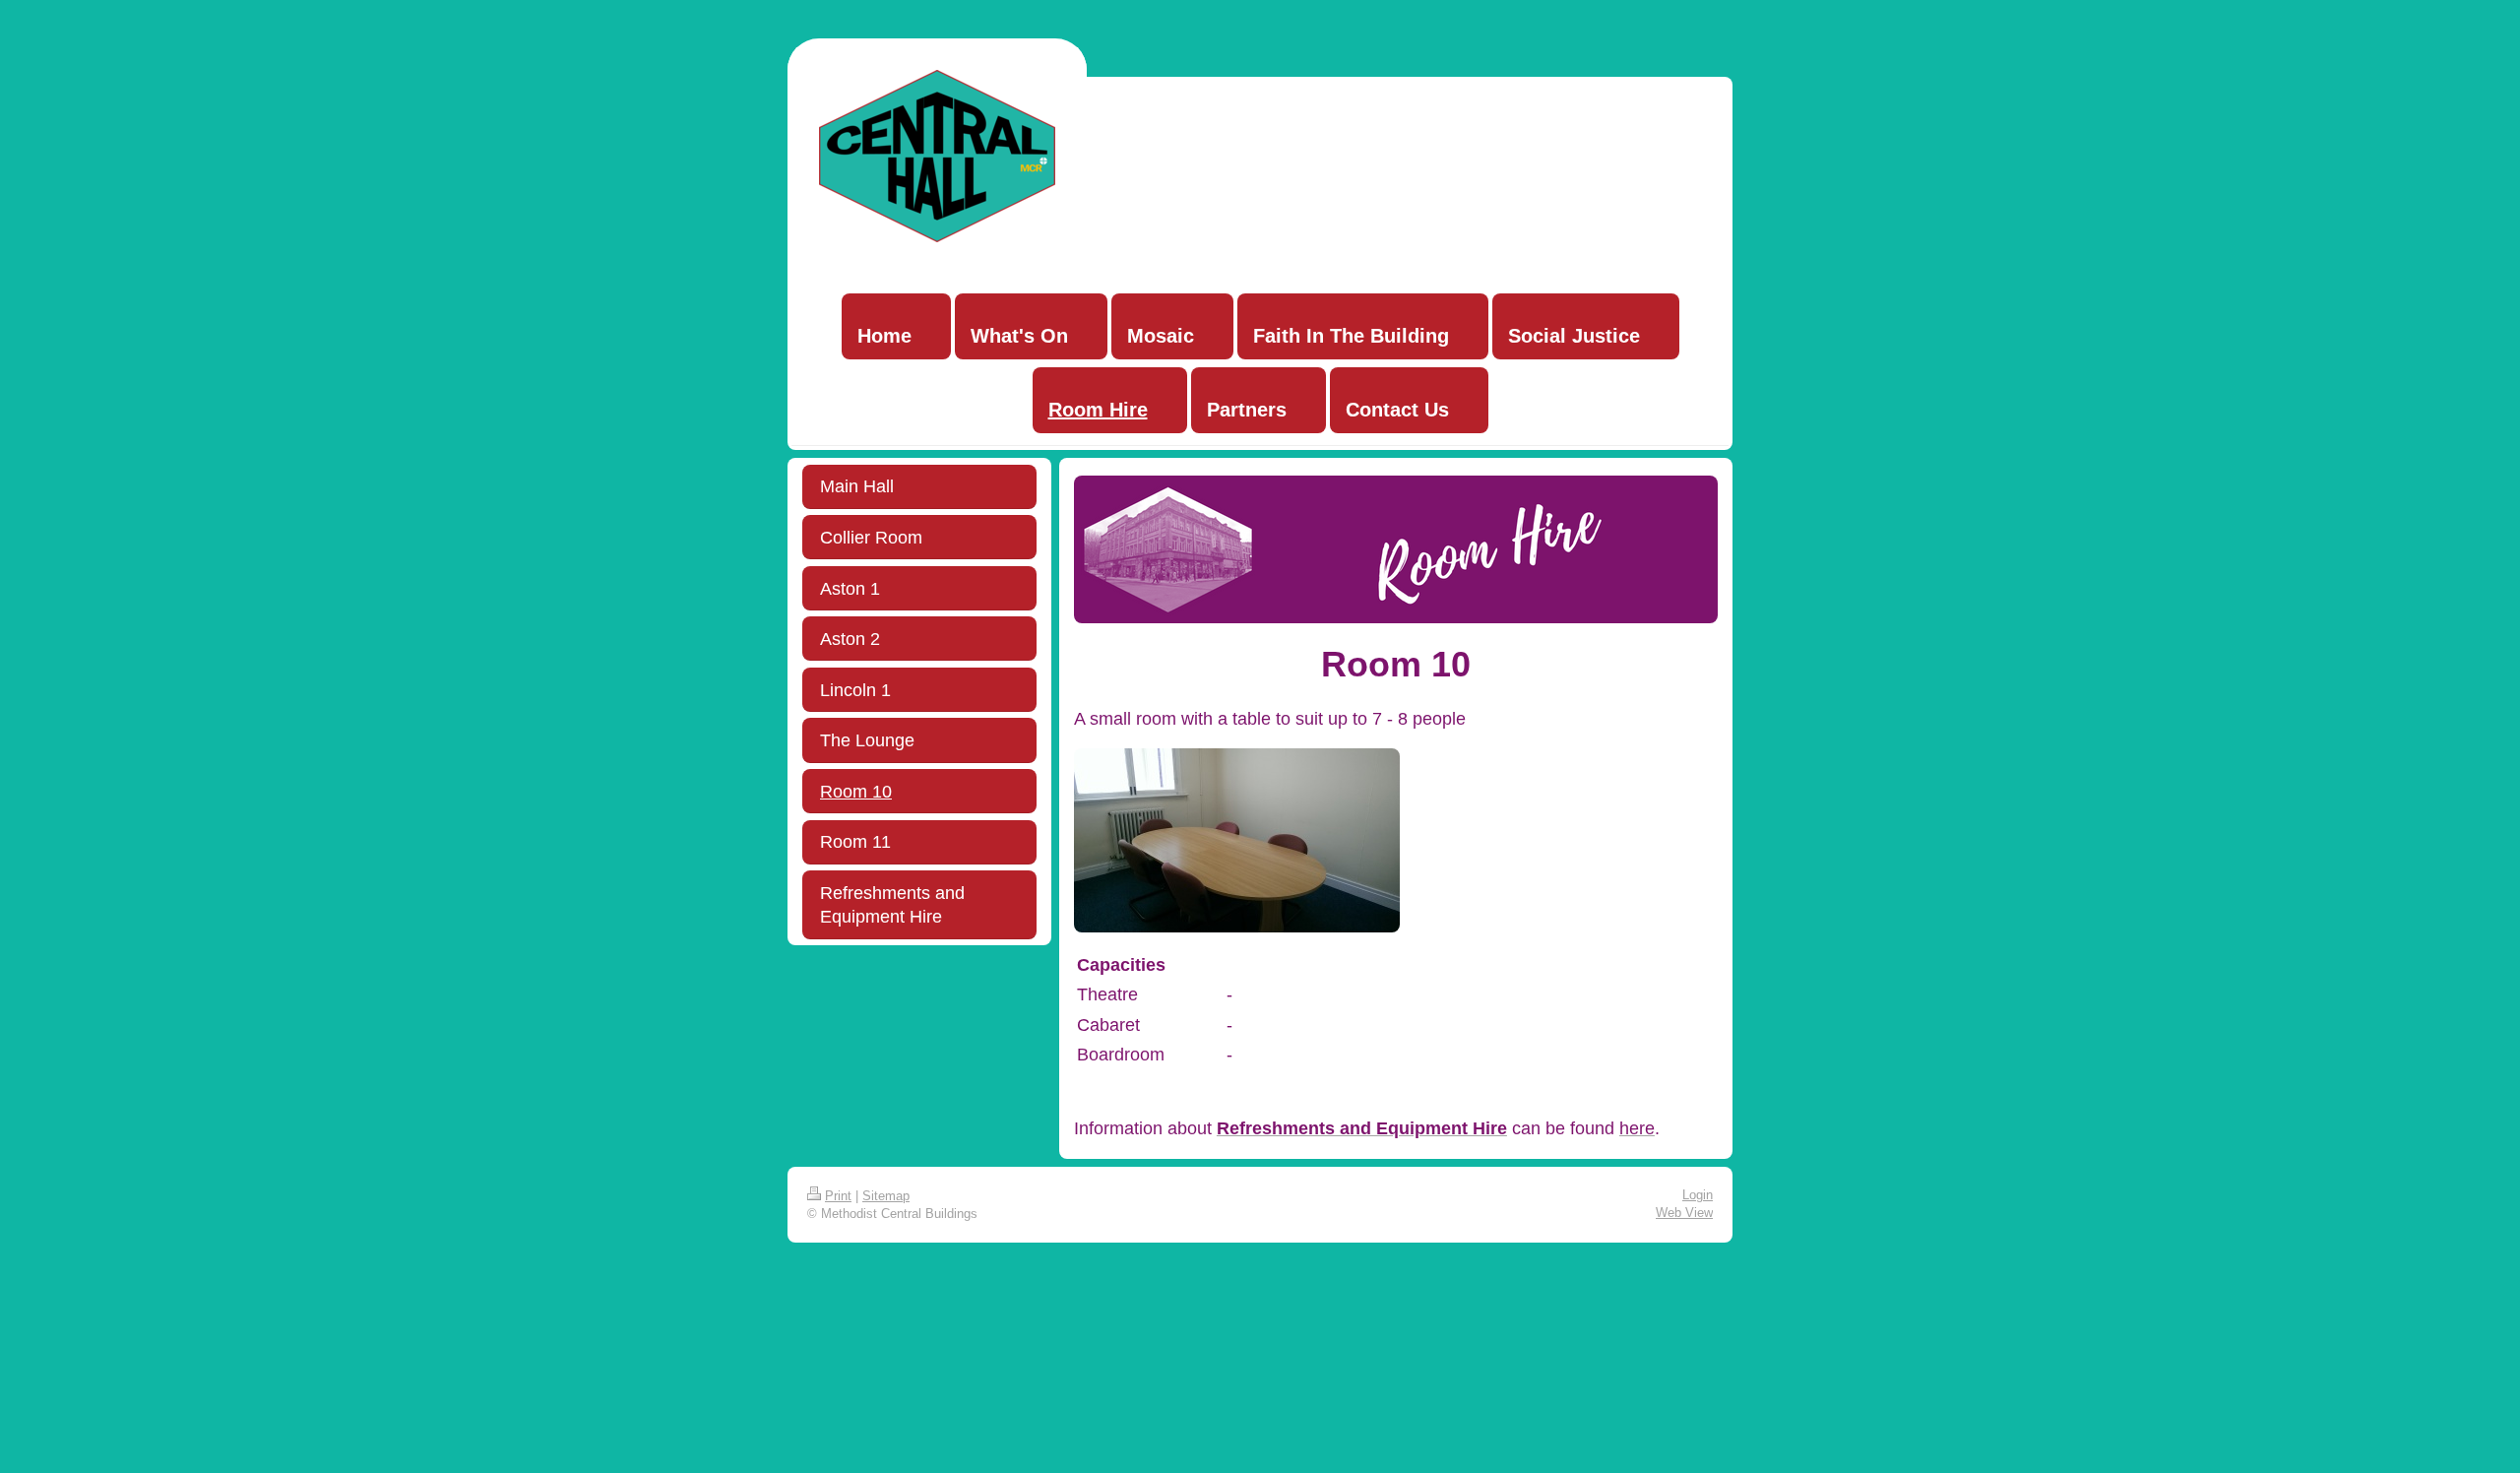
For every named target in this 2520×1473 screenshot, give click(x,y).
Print (838, 1196)
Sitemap (886, 1196)
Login (1698, 1195)
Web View (1684, 1213)
